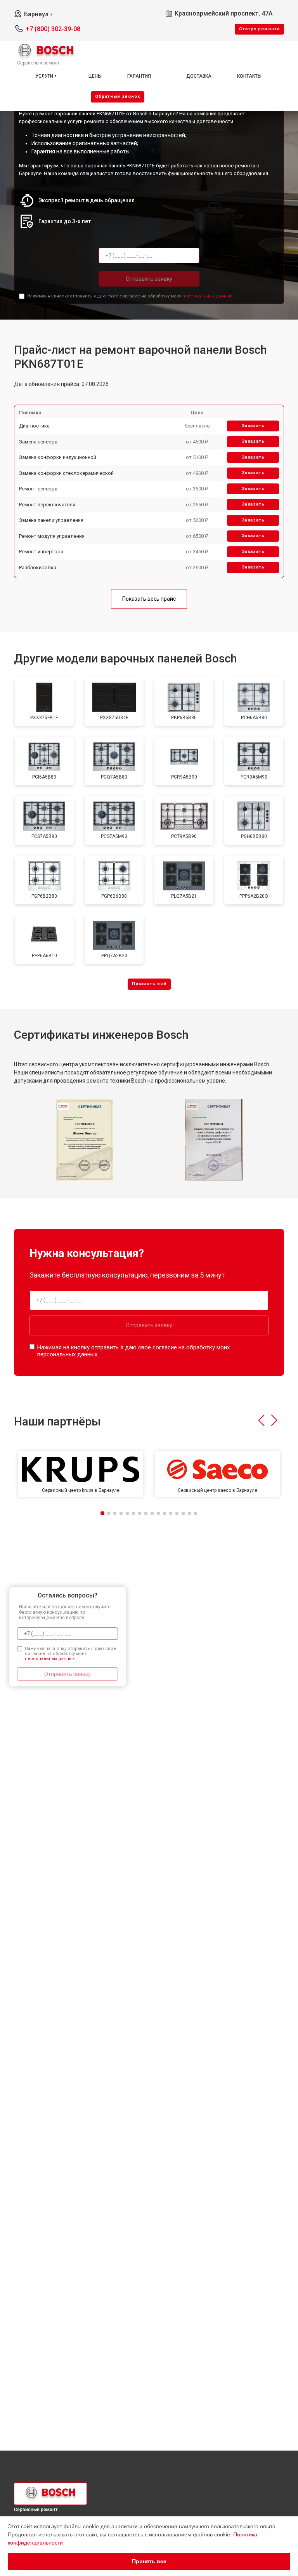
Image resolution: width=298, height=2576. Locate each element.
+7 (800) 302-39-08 (53, 29)
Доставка (199, 76)
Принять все (149, 2561)
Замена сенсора (38, 442)
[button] (261, 1420)
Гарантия (139, 76)
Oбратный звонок (118, 96)
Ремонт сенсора (38, 489)
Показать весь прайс (149, 599)
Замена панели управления (51, 520)
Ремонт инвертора (41, 552)
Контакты (249, 76)
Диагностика (34, 426)
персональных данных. (208, 296)
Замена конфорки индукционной (58, 457)
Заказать (253, 426)
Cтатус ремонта (259, 29)
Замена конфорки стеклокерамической (66, 473)
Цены (95, 76)
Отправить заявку (149, 279)
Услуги (44, 76)
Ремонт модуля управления (52, 536)
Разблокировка (38, 568)
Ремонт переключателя (47, 505)
